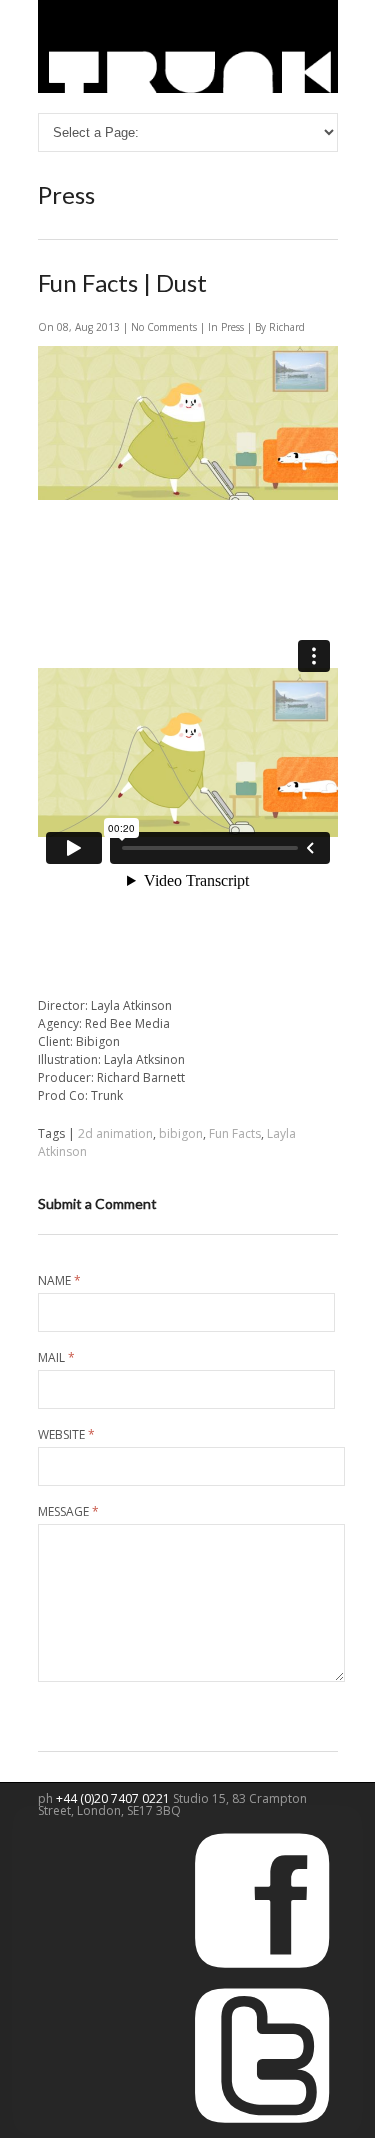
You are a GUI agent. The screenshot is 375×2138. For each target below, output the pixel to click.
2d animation (115, 1133)
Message (68, 1512)
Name (59, 1281)
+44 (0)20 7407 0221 (114, 1798)
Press (232, 327)
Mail (56, 1358)
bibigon (181, 1133)
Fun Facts (235, 1133)
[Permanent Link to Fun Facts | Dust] (188, 495)
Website (66, 1435)
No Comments (165, 327)
